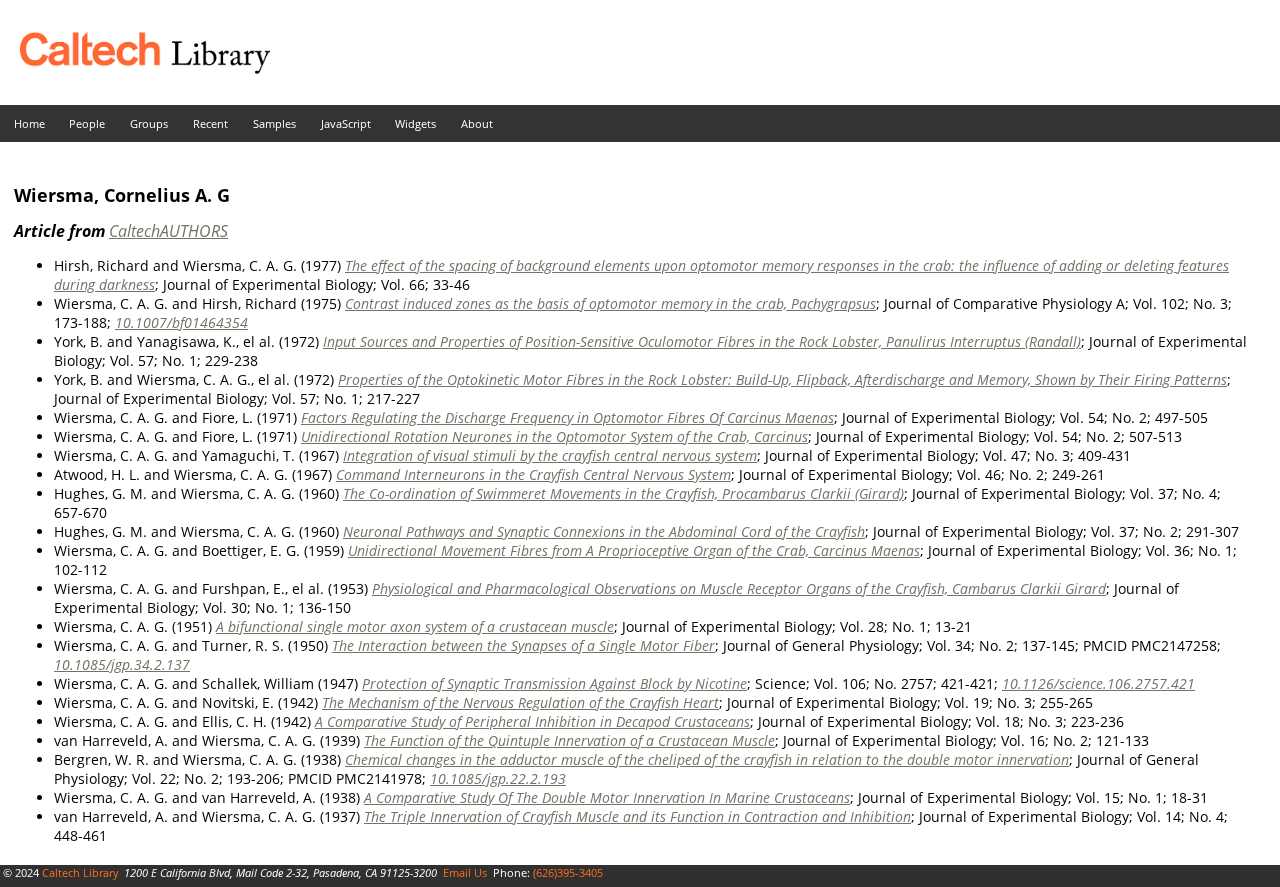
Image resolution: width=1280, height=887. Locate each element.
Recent (210, 123)
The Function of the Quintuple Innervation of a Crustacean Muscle (569, 740)
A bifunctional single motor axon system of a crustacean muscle (415, 626)
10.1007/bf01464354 (181, 322)
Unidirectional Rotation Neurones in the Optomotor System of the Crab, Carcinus (554, 436)
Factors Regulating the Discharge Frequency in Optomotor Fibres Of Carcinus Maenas (567, 417)
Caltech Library (80, 872)
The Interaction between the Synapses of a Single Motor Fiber (523, 645)
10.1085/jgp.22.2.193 (498, 778)
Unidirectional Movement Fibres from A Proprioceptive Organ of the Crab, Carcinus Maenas (634, 550)
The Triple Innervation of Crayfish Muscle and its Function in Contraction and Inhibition (637, 816)
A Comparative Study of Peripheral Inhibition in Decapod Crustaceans (532, 721)
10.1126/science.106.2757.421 (1098, 683)
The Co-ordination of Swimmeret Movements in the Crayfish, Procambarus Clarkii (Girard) (623, 493)
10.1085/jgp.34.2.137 (122, 664)
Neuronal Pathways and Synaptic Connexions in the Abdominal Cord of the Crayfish (604, 531)
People (87, 123)
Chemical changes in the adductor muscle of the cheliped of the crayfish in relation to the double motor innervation (707, 759)
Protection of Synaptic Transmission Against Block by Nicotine (554, 683)
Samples (274, 123)
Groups (149, 123)
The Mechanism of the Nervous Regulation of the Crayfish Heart (520, 702)
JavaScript (346, 123)
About (477, 123)
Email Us (465, 872)
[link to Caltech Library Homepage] (135, 68)
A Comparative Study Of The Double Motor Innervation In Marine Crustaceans (607, 797)
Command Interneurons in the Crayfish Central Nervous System (533, 474)
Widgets (415, 123)
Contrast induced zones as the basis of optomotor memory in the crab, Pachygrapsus (610, 303)
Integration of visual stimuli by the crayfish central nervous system (550, 455)
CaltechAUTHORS (168, 231)
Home (29, 123)
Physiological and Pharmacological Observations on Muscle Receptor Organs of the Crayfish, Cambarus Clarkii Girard (739, 588)
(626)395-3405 (568, 872)
